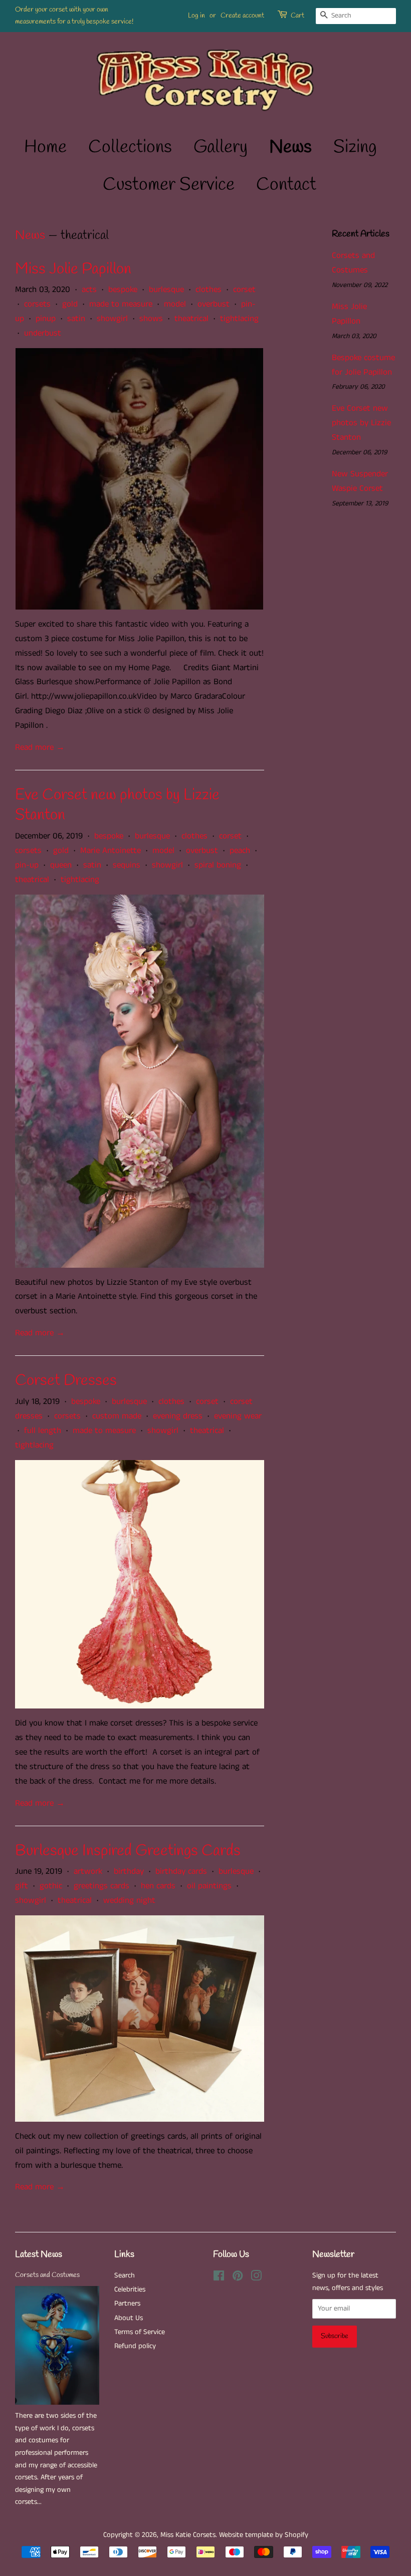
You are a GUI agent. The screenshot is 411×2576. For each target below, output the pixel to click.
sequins (127, 865)
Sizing (355, 147)
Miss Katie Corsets (188, 2535)
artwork (88, 1871)
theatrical (191, 319)
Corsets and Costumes (47, 2275)
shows (151, 319)
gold (70, 304)
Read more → (40, 747)
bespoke (123, 290)
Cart (297, 16)
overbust (214, 304)
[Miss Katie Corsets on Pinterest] (238, 2278)
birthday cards (181, 1871)
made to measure (121, 304)
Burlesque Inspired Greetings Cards (128, 1851)
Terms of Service (140, 2332)
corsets (37, 304)
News (290, 147)
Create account (242, 16)
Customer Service (169, 185)
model (175, 304)
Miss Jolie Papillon (73, 269)
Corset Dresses (66, 1381)
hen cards (158, 1886)
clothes (209, 290)
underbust (43, 333)
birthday (129, 1871)
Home (45, 147)
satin (76, 319)
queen (61, 865)
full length (43, 1430)
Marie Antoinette (111, 850)
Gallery (221, 147)
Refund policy (135, 2346)
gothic (51, 1886)
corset (244, 290)
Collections (130, 147)
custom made (117, 1416)
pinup (46, 319)
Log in (196, 16)
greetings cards (101, 1886)
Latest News (39, 2254)
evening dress (178, 1416)
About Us (129, 2318)
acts (89, 290)
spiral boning (218, 865)
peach (240, 850)
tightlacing (239, 319)
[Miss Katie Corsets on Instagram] (256, 2278)
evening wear (238, 1416)
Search (125, 2275)
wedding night (129, 1900)
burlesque (166, 290)
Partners (127, 2304)
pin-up (27, 865)
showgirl (112, 319)
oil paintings (209, 1886)
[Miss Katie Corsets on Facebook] (219, 2278)
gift (22, 1886)
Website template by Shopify (264, 2535)
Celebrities (130, 2289)
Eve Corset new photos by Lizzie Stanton (117, 805)
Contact (286, 185)
